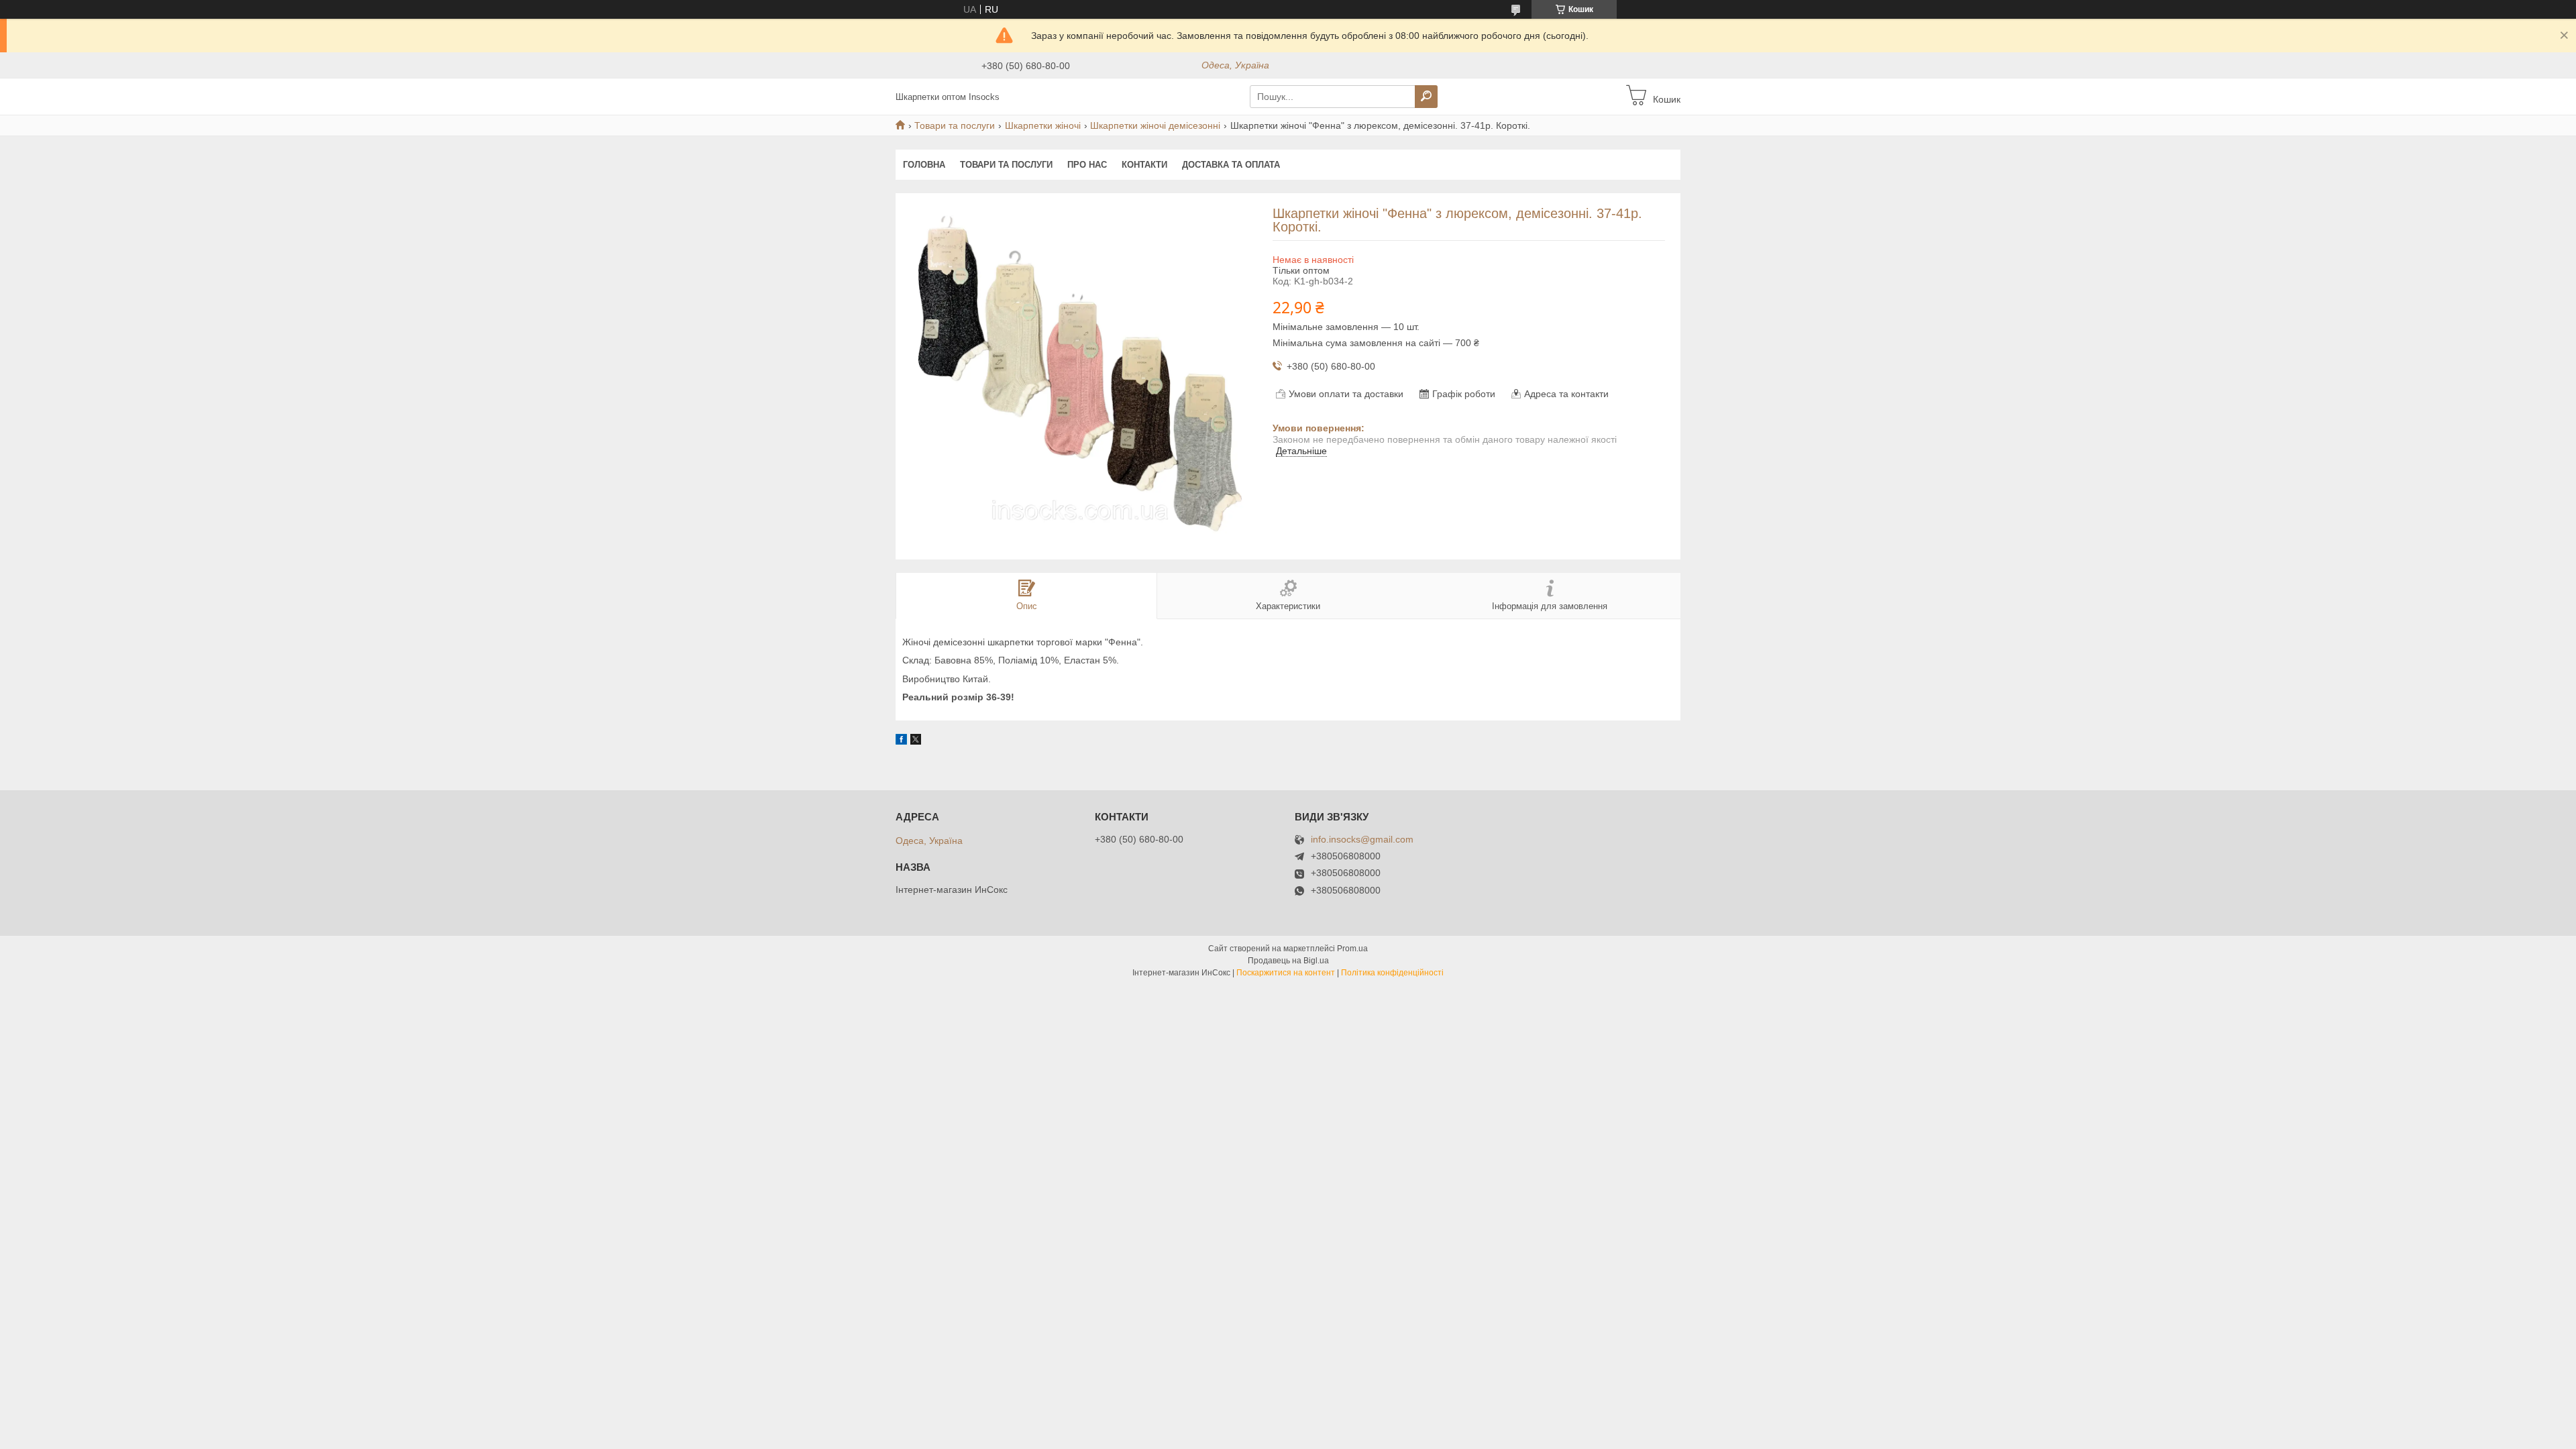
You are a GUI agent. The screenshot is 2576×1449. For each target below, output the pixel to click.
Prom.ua (1352, 949)
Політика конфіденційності (1392, 973)
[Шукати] (1426, 97)
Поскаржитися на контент (1286, 973)
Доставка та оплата (1231, 165)
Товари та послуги (955, 125)
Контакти (1144, 165)
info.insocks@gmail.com (1362, 840)
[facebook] (901, 741)
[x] (916, 741)
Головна (924, 165)
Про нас (1087, 165)
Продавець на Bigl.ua (1288, 961)
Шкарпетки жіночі (1043, 125)
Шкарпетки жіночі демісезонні (1155, 125)
